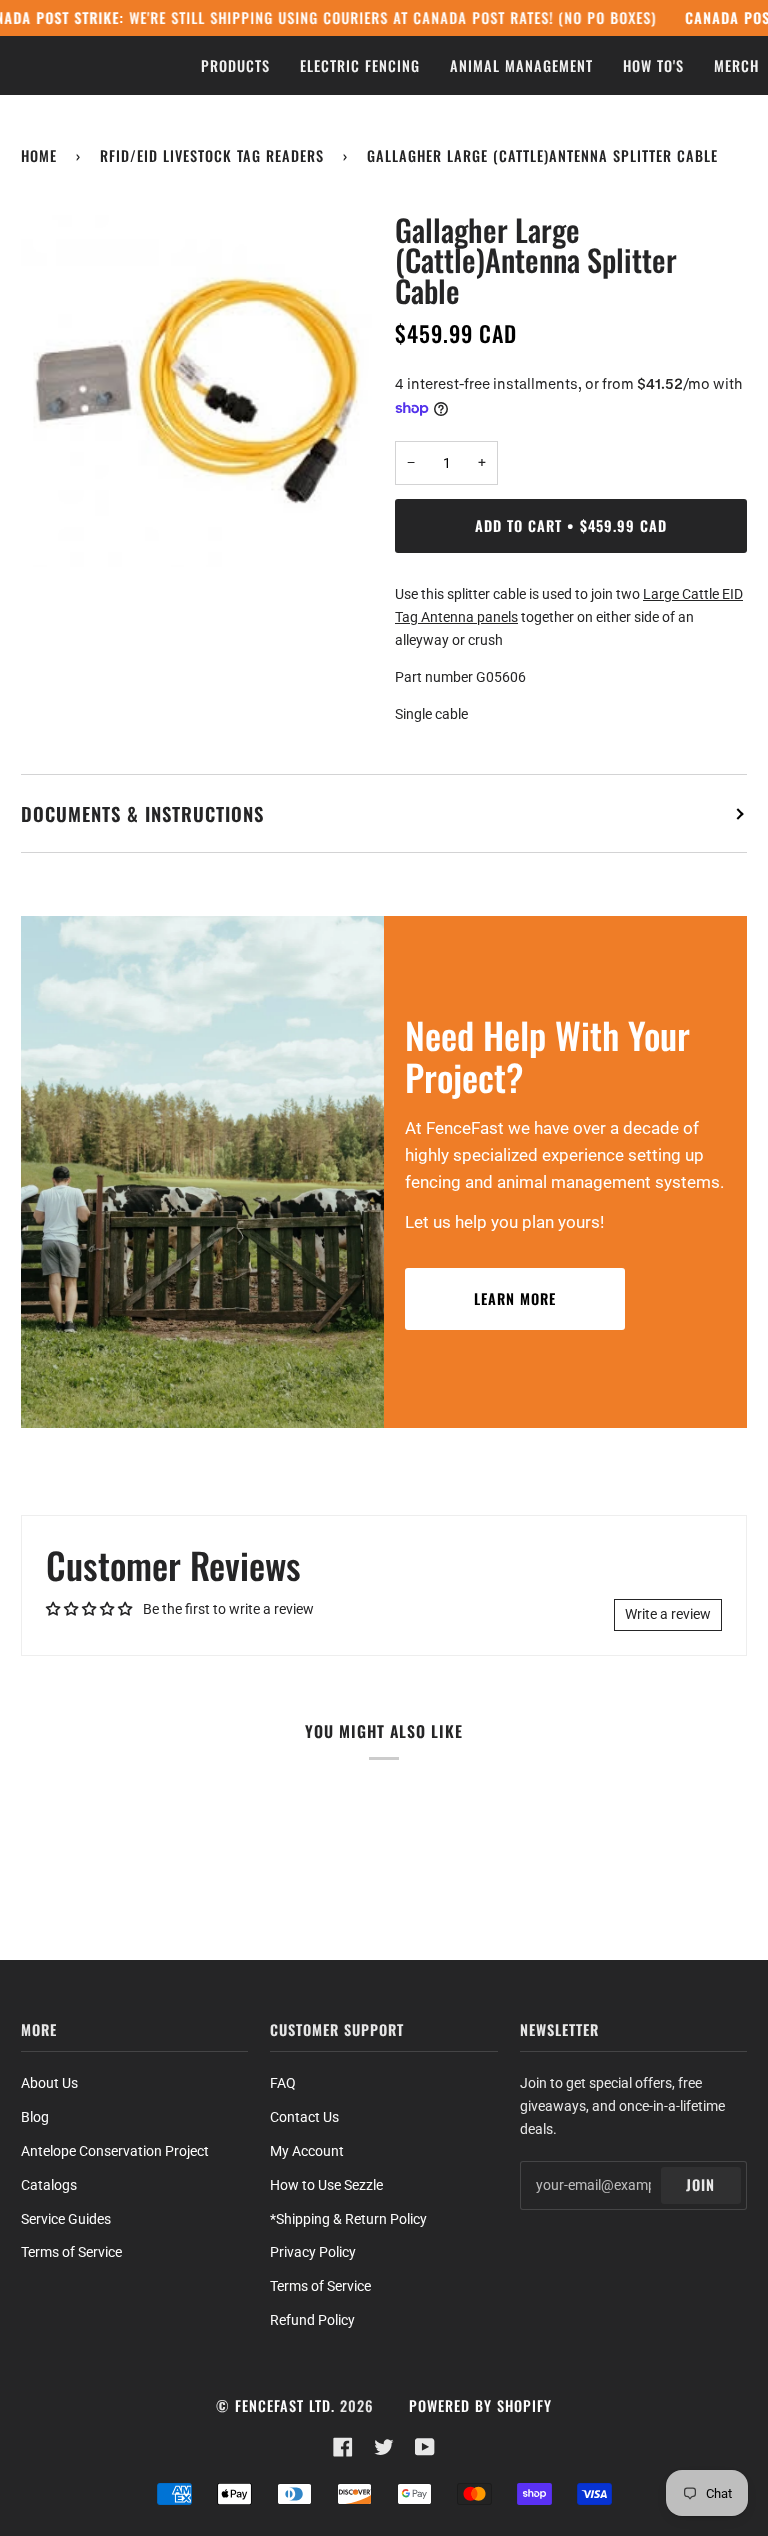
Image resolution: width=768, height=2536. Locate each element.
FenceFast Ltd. (285, 2405)
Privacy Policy (313, 2252)
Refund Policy (312, 2320)
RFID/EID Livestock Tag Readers (212, 155)
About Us (49, 2083)
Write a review (668, 1614)
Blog (35, 2117)
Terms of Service (71, 2252)
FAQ (283, 2083)
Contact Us (304, 2117)
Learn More (515, 1298)
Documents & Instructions (142, 813)
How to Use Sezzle (326, 2185)
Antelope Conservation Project (115, 2151)
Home (39, 155)
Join (700, 2184)
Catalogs (49, 2185)
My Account (307, 2151)
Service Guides (66, 2219)
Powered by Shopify (480, 2405)
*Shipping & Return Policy (348, 2219)
